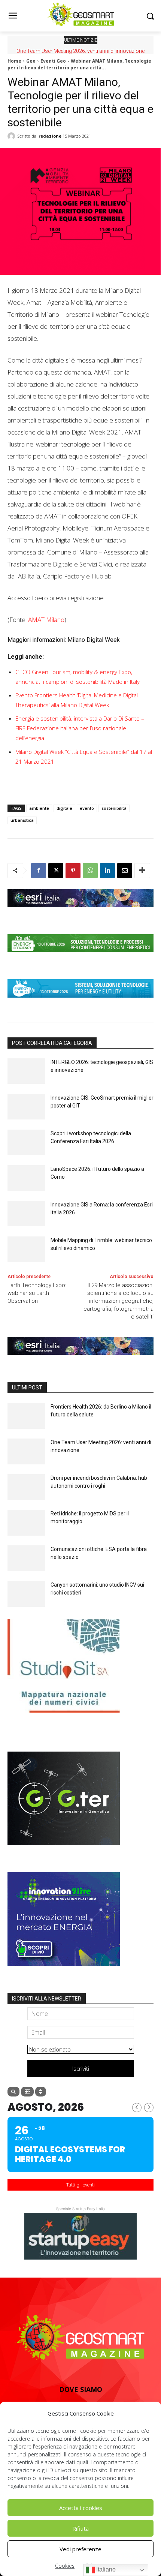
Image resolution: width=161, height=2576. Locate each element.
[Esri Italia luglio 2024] (80, 913)
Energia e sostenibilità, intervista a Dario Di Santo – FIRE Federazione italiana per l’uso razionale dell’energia (80, 728)
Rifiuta (80, 2528)
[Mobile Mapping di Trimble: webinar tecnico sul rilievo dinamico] (26, 1249)
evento (87, 808)
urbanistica (22, 820)
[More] (142, 871)
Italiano (105, 2569)
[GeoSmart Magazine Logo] (80, 2338)
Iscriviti (81, 2068)
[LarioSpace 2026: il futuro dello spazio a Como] (26, 1178)
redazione (50, 136)
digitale (64, 808)
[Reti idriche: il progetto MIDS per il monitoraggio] (26, 1523)
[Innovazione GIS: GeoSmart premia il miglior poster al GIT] (26, 1107)
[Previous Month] (137, 2108)
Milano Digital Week (94, 640)
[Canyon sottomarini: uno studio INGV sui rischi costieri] (26, 1594)
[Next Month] (149, 2108)
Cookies (65, 2566)
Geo (31, 61)
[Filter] (27, 2092)
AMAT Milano (46, 620)
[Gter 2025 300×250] (64, 1851)
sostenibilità (114, 808)
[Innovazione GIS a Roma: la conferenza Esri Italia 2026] (26, 1214)
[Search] (13, 2092)
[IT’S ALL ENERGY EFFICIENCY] (80, 958)
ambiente (39, 808)
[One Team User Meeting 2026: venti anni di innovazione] (26, 1451)
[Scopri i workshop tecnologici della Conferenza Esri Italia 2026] (26, 1143)
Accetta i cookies (81, 2508)
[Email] (125, 871)
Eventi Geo (53, 61)
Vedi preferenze (80, 2549)
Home (14, 61)
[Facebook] (39, 871)
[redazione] (12, 136)
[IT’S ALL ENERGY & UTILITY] (80, 1003)
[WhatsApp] (90, 871)
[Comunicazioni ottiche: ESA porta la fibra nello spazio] (26, 1558)
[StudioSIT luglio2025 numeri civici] (64, 1718)
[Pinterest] (73, 871)
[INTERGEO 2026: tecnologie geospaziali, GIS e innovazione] (26, 1071)
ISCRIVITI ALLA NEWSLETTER (47, 1999)
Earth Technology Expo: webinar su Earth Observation (37, 1293)
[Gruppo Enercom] (64, 1972)
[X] (56, 871)
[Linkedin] (107, 871)
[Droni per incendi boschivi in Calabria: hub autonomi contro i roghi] (26, 1487)
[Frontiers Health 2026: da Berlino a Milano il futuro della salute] (26, 1416)
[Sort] (41, 2092)
